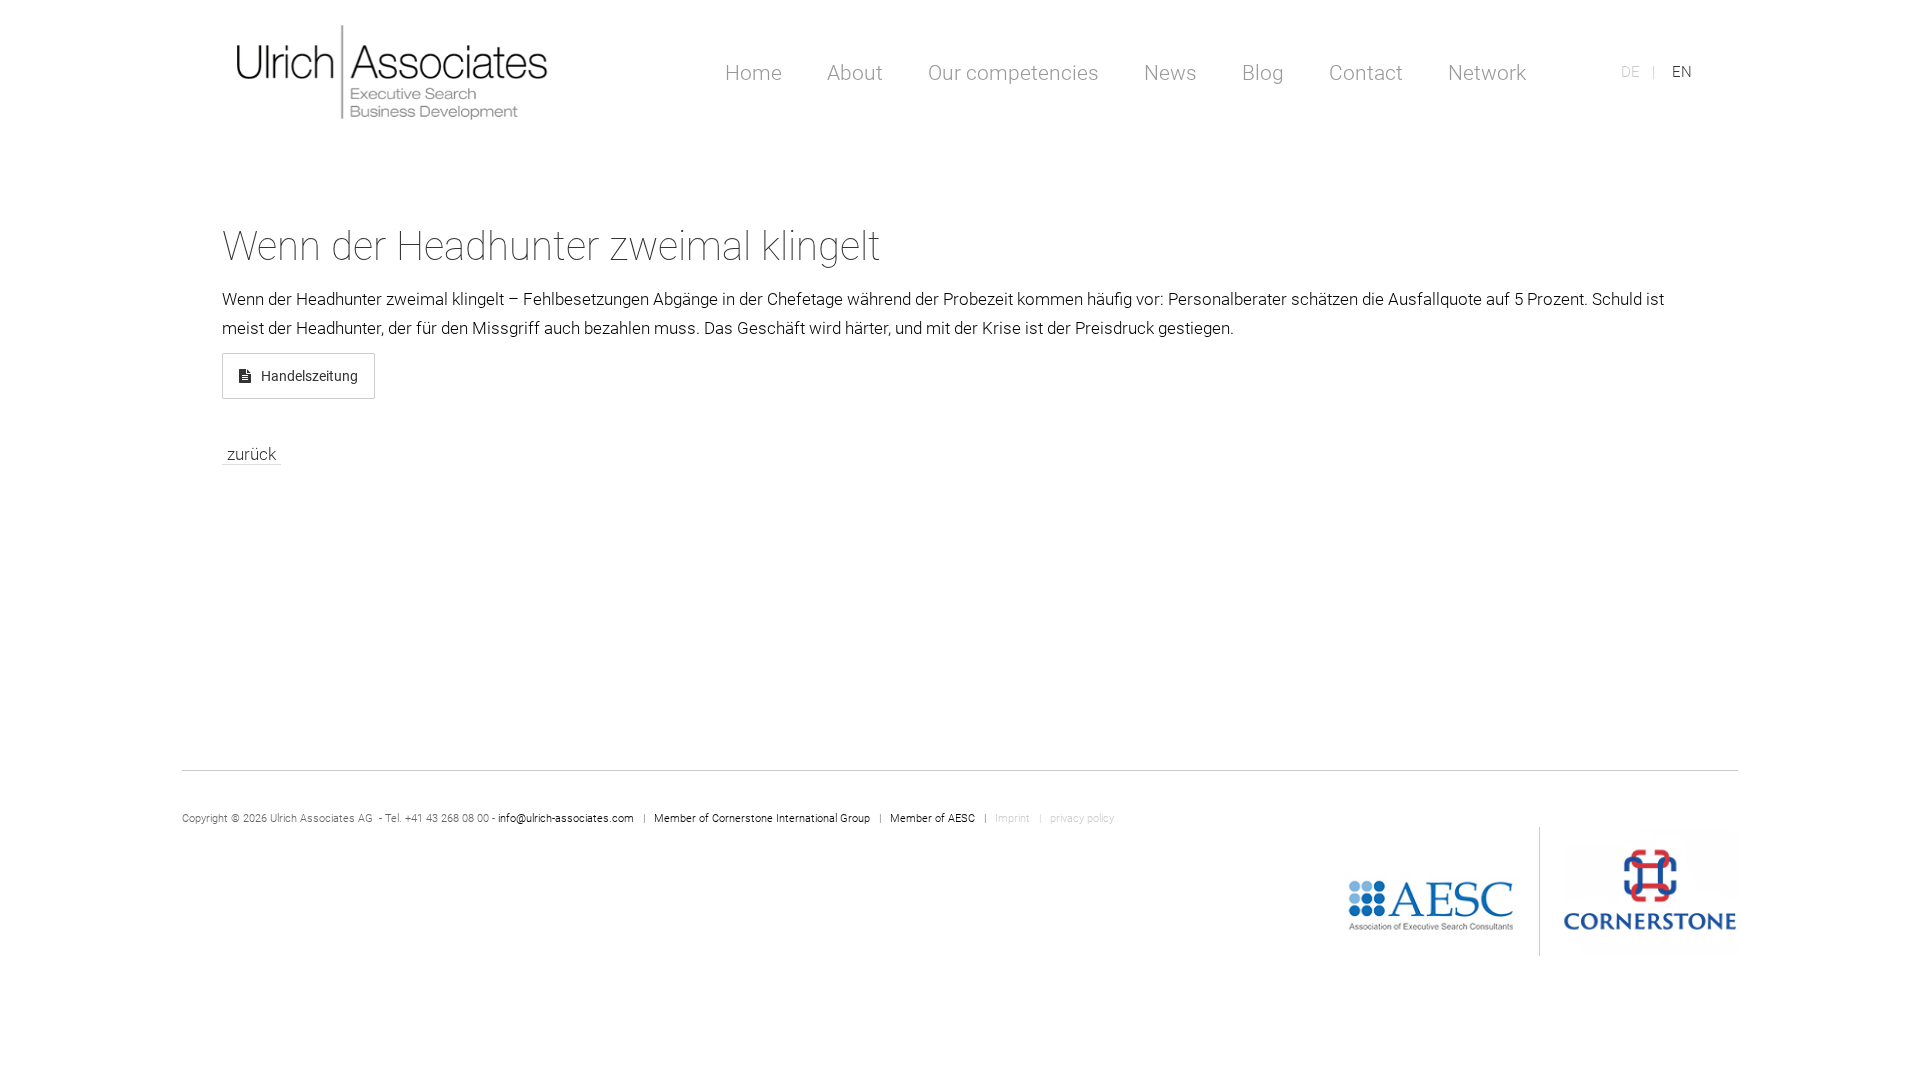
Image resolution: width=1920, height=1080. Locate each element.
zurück (251, 454)
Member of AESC (932, 818)
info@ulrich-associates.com (566, 818)
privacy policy (1082, 818)
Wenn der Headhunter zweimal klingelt (551, 246)
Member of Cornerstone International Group (762, 818)
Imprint (1014, 818)
